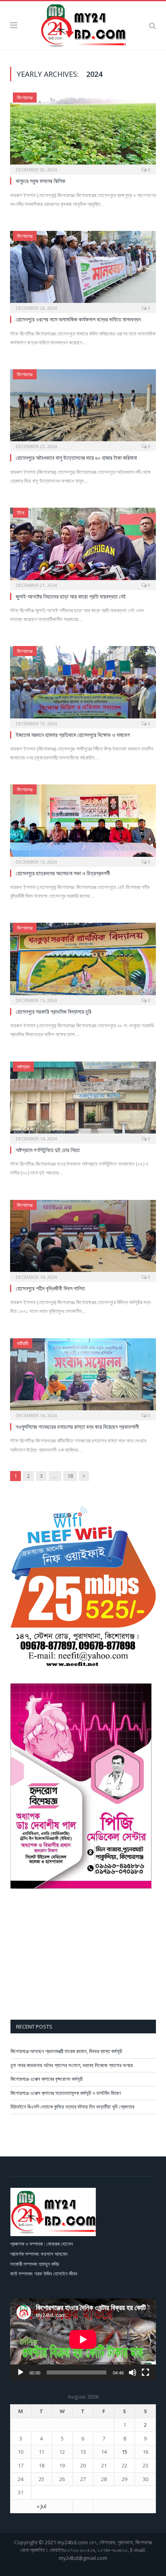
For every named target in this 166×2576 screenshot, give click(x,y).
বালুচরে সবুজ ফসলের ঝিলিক (40, 181)
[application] (83, 2339)
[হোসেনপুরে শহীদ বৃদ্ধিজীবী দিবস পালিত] (83, 1238)
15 (124, 2452)
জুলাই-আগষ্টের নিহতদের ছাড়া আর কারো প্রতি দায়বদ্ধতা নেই (71, 596)
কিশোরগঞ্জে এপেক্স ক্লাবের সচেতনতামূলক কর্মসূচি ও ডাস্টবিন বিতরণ (66, 2093)
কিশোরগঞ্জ (25, 98)
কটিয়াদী (23, 1343)
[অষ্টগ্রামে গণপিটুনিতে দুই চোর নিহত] (83, 1100)
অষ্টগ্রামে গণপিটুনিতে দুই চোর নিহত (48, 1150)
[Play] (21, 2372)
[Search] (153, 25)
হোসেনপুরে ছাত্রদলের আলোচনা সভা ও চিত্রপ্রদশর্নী (63, 873)
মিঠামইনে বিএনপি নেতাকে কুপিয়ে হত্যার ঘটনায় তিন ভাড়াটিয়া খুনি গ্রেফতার (72, 2107)
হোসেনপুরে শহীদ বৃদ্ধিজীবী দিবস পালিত (50, 1288)
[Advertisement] (83, 1955)
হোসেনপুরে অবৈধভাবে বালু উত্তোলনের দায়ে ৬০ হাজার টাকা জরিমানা (76, 458)
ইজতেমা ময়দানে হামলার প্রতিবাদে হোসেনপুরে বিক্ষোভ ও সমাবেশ (73, 735)
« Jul (41, 2506)
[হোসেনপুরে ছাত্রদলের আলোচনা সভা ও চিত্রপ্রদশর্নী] (83, 823)
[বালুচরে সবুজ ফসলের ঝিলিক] (83, 131)
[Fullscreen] (145, 2372)
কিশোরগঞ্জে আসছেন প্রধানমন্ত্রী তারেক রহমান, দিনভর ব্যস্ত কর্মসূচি (66, 2051)
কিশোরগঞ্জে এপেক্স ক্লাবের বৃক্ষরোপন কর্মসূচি (47, 2079)
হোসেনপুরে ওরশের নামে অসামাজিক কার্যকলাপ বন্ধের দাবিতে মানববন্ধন (78, 319)
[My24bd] (83, 24)
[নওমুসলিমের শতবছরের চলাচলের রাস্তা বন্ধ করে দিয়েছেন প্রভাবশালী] (83, 1377)
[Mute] (133, 2372)
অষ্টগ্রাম (23, 1067)
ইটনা (21, 513)
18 (70, 1476)
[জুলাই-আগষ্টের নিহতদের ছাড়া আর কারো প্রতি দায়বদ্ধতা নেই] (83, 546)
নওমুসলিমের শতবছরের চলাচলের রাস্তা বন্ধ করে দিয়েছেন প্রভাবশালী (77, 1427)
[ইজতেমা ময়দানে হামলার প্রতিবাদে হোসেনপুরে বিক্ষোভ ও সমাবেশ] (83, 684)
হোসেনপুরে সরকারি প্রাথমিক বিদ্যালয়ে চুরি (54, 1011)
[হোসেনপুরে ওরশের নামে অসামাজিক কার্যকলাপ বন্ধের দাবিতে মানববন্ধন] (83, 269)
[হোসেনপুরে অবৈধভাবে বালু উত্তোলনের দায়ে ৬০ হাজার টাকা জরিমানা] (83, 408)
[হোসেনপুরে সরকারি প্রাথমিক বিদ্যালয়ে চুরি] (83, 961)
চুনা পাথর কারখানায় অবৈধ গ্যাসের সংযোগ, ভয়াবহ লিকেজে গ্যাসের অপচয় (72, 2065)
